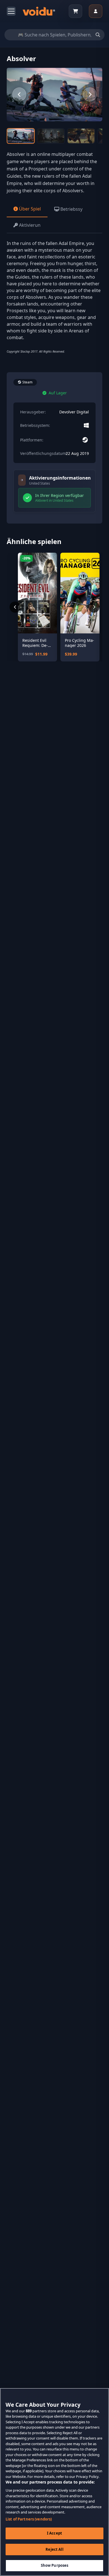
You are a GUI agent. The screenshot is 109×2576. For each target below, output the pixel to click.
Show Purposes (55, 2565)
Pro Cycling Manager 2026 (80, 643)
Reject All (54, 2549)
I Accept (54, 2533)
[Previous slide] (19, 94)
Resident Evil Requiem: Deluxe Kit (35, 643)
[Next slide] (90, 94)
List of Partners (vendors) (29, 2519)
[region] (54, 2482)
